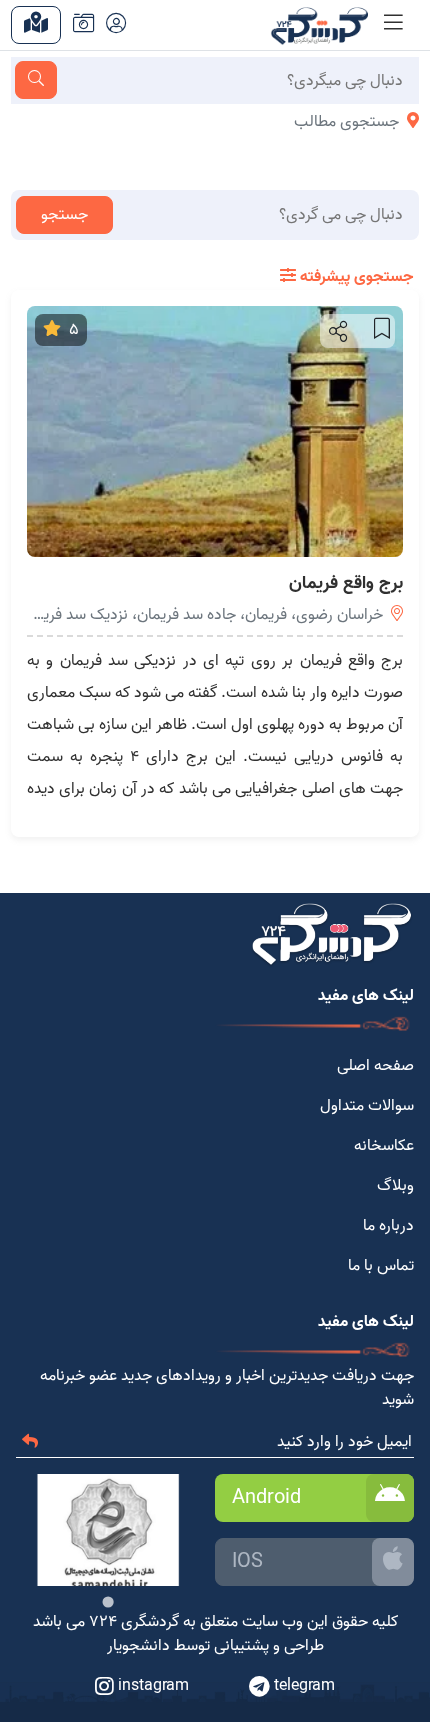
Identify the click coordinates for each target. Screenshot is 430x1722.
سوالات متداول (367, 1106)
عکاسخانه (384, 1146)
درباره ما (388, 1226)
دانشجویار (138, 1646)
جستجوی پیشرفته (354, 277)
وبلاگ (395, 1186)
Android (266, 1498)
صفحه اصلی (375, 1066)
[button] (336, 331)
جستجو (64, 215)
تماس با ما (381, 1266)
